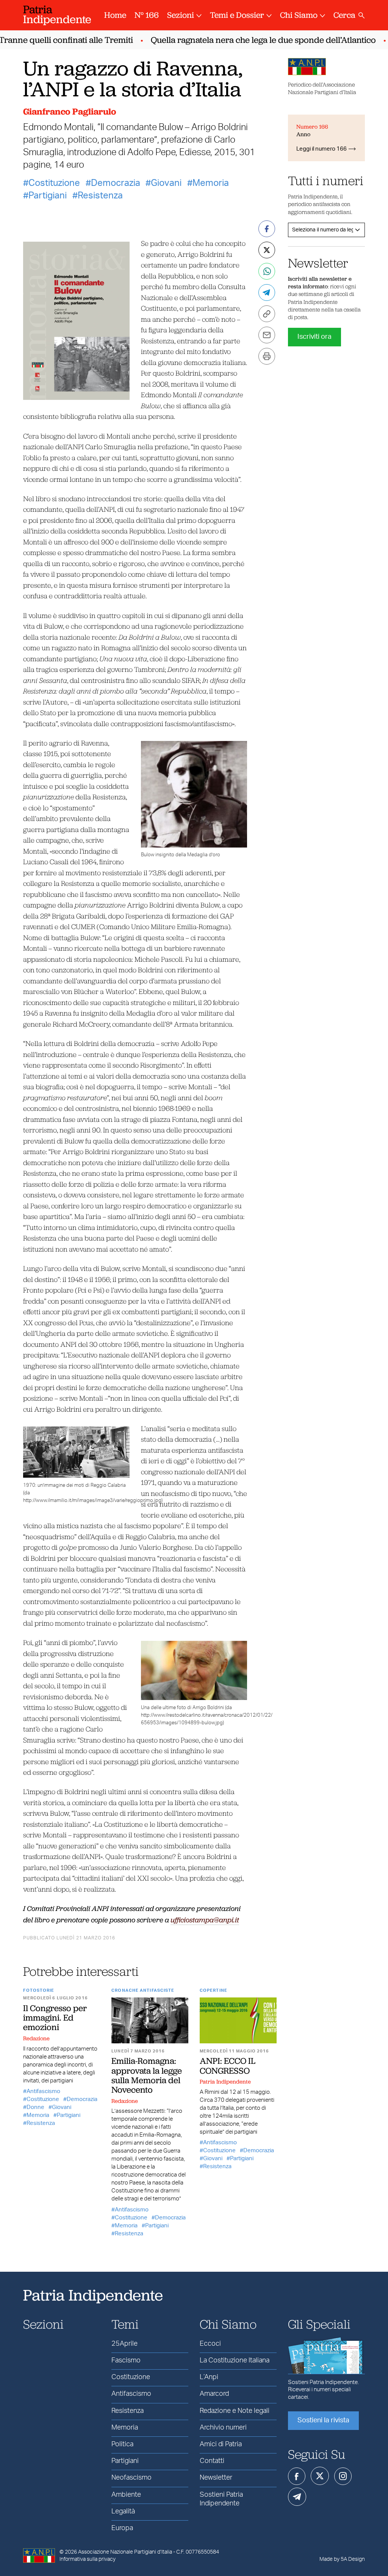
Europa (122, 2528)
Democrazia (116, 183)
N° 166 (147, 15)
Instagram (343, 2476)
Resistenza (100, 196)
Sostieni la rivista (323, 2420)
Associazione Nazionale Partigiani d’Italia (125, 2552)
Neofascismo (131, 2478)
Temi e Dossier (237, 15)
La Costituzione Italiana (235, 2361)
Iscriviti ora (314, 337)
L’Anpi (209, 2377)
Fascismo (126, 2361)
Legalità (123, 2512)
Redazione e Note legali (235, 2411)
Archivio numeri (223, 2428)
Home (115, 15)
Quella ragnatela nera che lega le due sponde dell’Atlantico (247, 40)
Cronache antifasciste (143, 1990)
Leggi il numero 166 (322, 149)
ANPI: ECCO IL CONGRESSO (228, 2066)
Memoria (211, 183)
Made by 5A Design (342, 2559)
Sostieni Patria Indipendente (221, 2499)
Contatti (212, 2461)
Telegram (297, 2497)
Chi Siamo (299, 15)
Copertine (214, 1990)
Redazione (36, 2038)
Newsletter (216, 2478)
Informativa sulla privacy (88, 2559)
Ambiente (126, 2495)
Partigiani (48, 196)
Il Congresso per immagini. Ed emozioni (55, 2018)
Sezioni (181, 15)
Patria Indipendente (225, 2082)
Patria (57, 14)
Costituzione (54, 183)
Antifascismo (43, 2091)
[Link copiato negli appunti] (267, 314)
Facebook (297, 2476)
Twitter (320, 2476)
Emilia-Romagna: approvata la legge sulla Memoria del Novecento (147, 2075)
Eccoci (210, 2344)
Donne (35, 2107)
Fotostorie (39, 1990)
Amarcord (214, 2394)
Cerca (344, 15)
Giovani (166, 183)
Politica (122, 2444)
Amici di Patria (221, 2444)
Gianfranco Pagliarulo (70, 111)
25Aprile (124, 2344)
